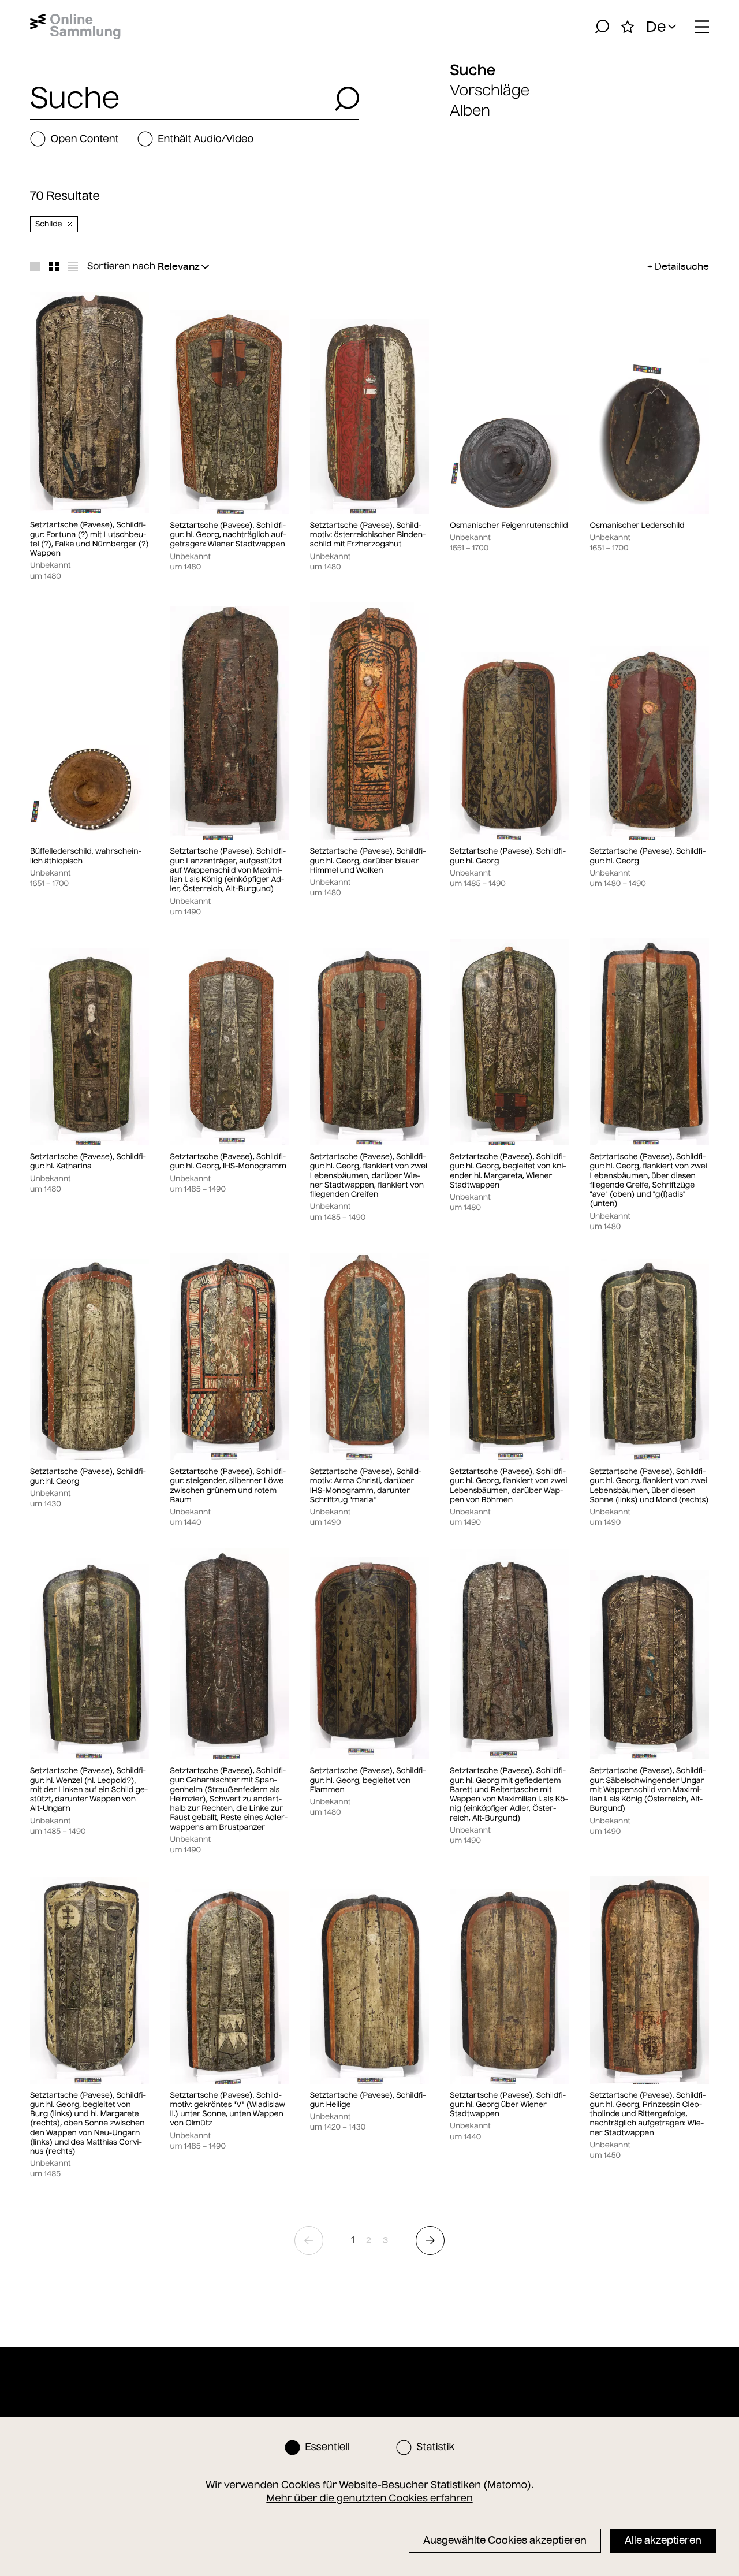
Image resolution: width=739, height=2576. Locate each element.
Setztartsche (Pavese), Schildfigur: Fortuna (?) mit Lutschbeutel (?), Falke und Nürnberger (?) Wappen (89, 539)
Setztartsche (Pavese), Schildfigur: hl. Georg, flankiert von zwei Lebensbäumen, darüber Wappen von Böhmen (508, 1486)
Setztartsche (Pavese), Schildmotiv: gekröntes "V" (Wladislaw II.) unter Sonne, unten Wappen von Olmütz (227, 2110)
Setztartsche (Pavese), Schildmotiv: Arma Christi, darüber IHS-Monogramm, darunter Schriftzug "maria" (366, 1486)
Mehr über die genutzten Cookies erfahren (369, 2498)
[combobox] (179, 99)
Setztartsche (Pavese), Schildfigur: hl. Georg (508, 856)
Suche (473, 70)
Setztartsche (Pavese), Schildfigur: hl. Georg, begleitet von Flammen (368, 1780)
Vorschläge (490, 90)
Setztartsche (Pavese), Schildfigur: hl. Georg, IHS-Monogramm (228, 1162)
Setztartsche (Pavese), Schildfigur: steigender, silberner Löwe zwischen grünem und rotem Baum (228, 1486)
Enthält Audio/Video (206, 139)
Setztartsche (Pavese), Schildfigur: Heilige (368, 2100)
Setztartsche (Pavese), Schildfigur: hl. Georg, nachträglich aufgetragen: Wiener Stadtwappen (228, 535)
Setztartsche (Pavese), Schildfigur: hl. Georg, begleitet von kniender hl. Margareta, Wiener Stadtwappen (508, 1171)
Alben (470, 111)
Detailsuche (682, 266)
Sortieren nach (121, 266)
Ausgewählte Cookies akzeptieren (505, 2540)
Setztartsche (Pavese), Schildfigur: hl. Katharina (88, 1162)
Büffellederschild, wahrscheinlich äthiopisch (86, 856)
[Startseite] (75, 27)
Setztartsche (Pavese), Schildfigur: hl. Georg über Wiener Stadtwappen (508, 2105)
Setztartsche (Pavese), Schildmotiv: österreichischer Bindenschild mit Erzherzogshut (368, 535)
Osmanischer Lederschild (637, 526)
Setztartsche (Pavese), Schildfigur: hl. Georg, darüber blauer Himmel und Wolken (368, 861)
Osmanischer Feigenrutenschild (509, 526)
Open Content (84, 139)
